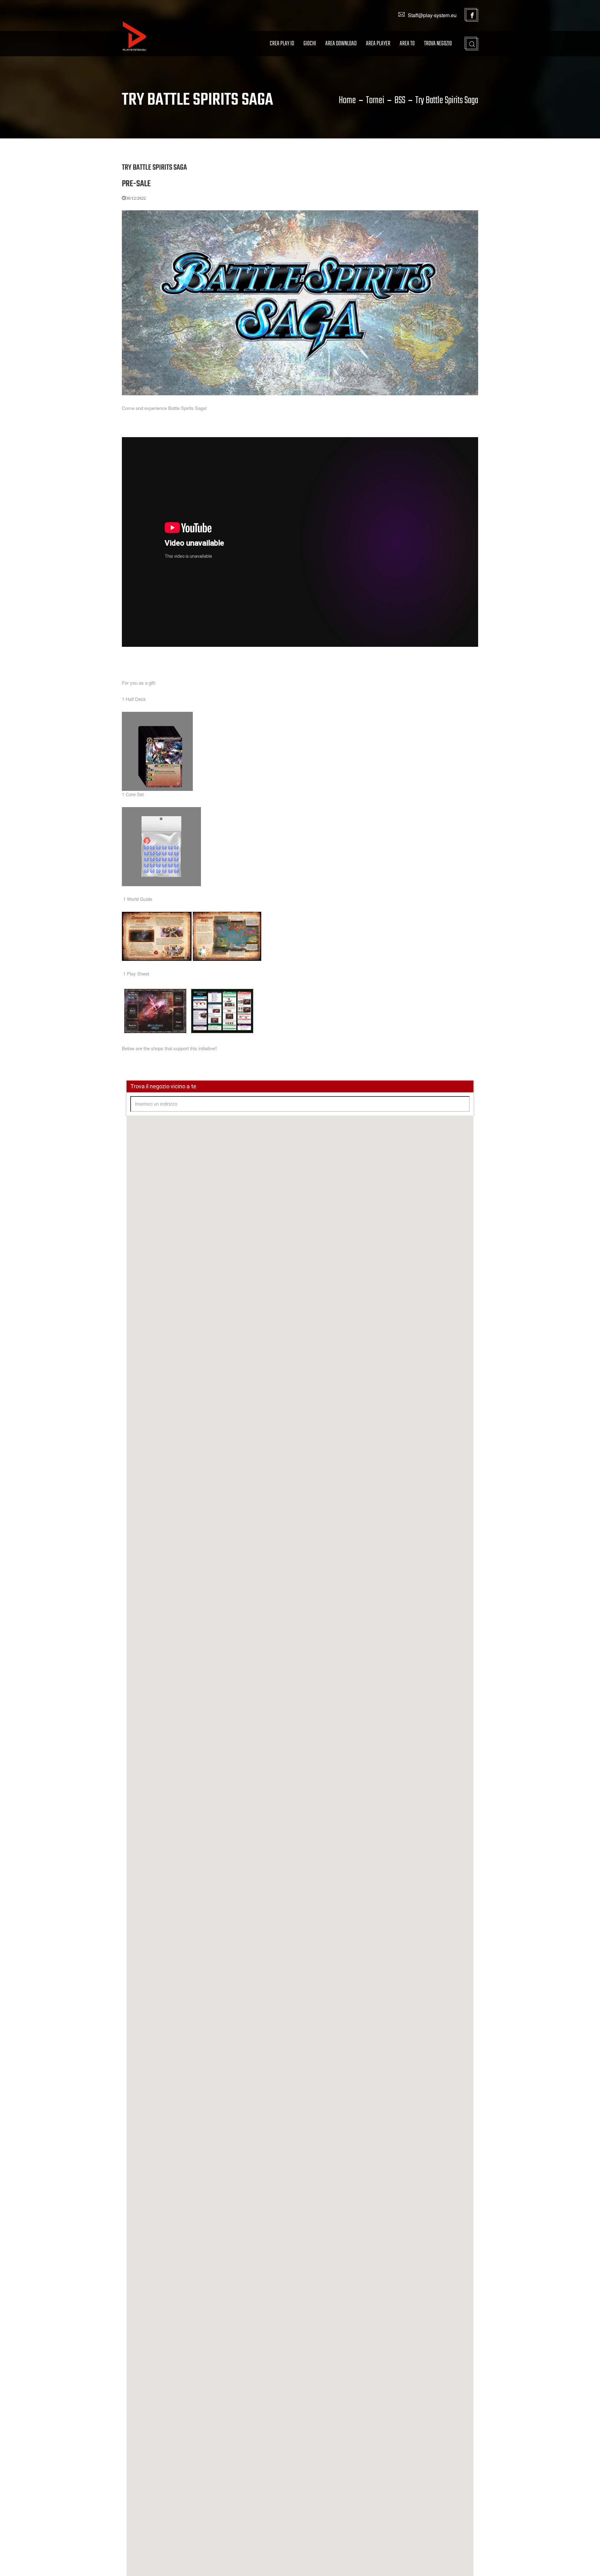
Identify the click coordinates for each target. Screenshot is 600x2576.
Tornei (375, 101)
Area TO (407, 44)
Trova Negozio (438, 44)
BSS (400, 101)
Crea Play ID (282, 44)
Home (347, 101)
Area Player (378, 44)
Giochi (310, 44)
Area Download (341, 44)
